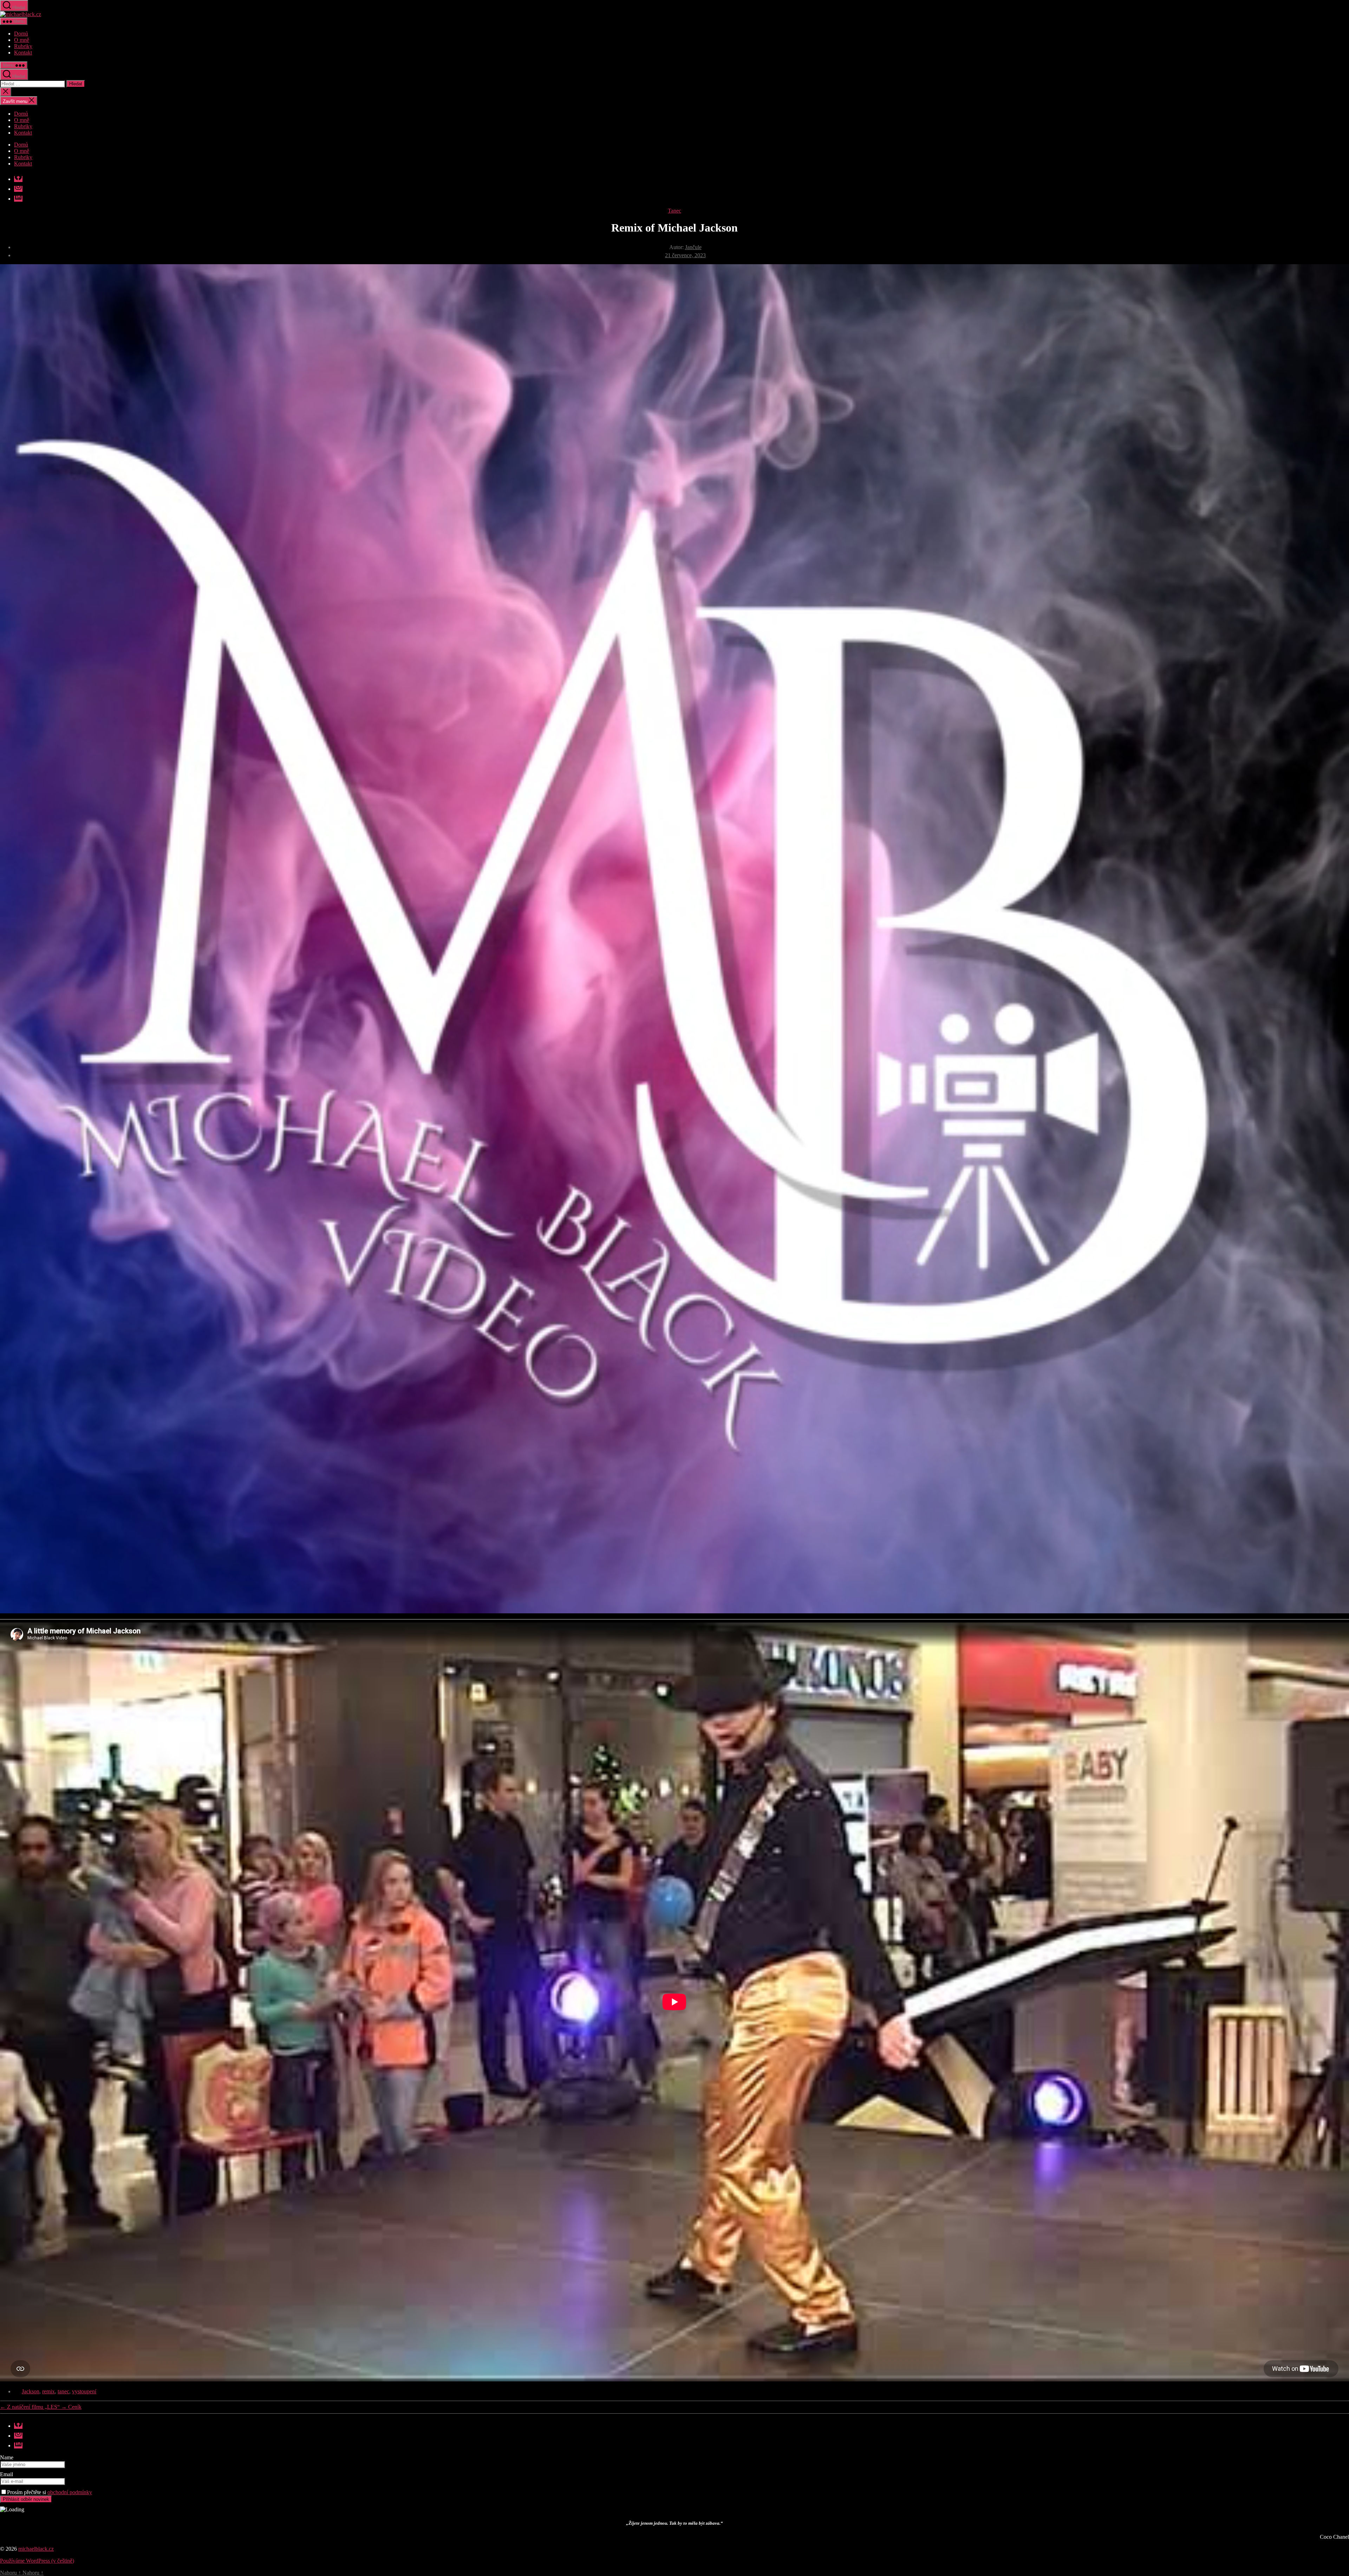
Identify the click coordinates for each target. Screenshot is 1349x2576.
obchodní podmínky (70, 2492)
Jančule (693, 247)
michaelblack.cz (36, 2549)
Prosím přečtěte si (50, 2492)
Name (7, 2457)
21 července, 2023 (685, 255)
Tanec (674, 211)
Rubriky (23, 46)
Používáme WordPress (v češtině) (37, 2561)
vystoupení (84, 2391)
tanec (63, 2391)
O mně (22, 40)
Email (6, 2474)
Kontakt (23, 53)
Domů (21, 34)
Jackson (31, 2391)
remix (48, 2391)
